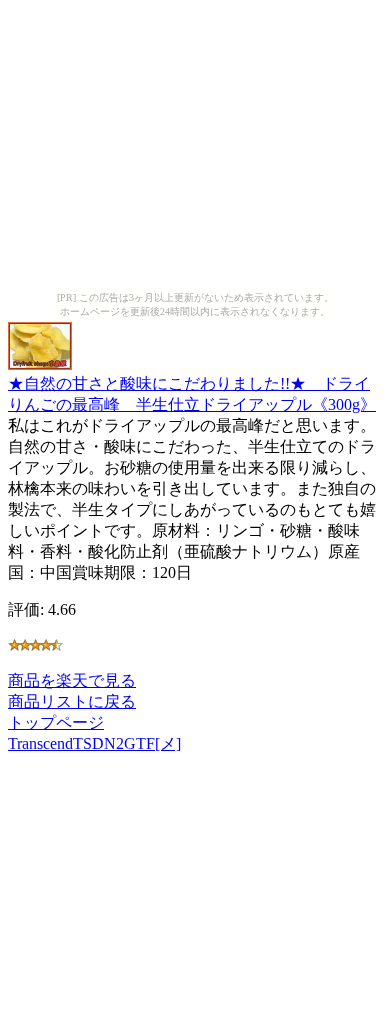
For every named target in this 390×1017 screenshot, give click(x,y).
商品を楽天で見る (72, 680)
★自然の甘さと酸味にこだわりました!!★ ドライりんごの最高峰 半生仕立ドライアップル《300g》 (192, 394)
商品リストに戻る (72, 701)
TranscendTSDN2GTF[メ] (94, 743)
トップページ (56, 722)
